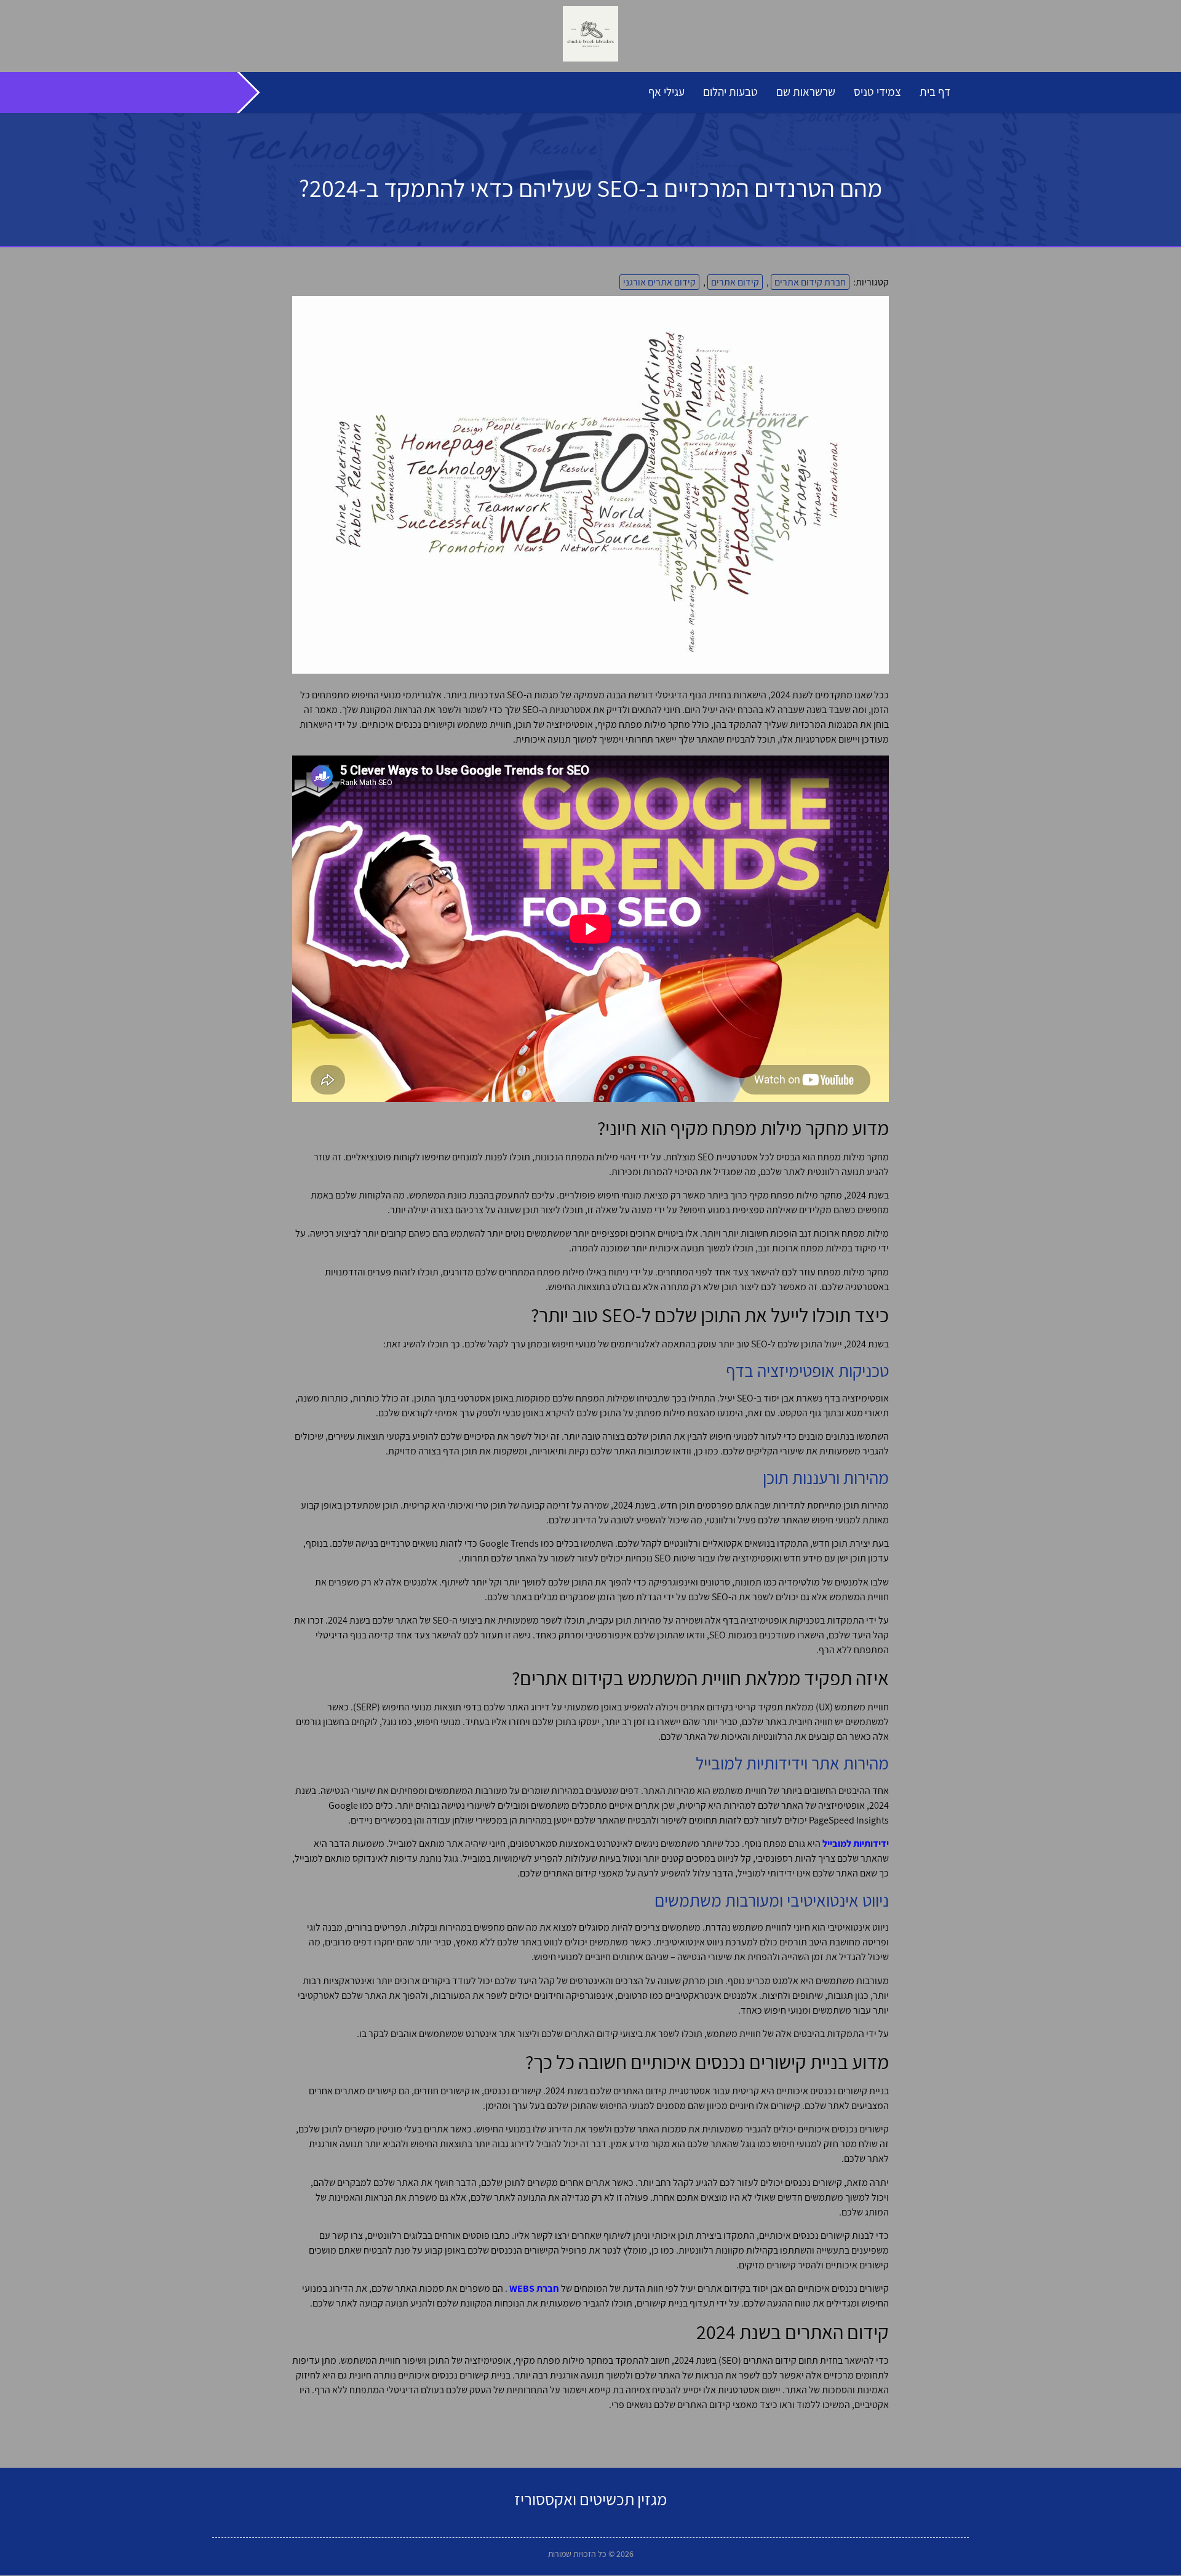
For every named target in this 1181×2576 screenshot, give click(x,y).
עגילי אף (666, 92)
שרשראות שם (806, 92)
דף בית (935, 92)
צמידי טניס (877, 92)
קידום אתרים (735, 282)
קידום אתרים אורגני (659, 282)
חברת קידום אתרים (810, 282)
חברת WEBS (534, 2288)
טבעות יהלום (730, 92)
